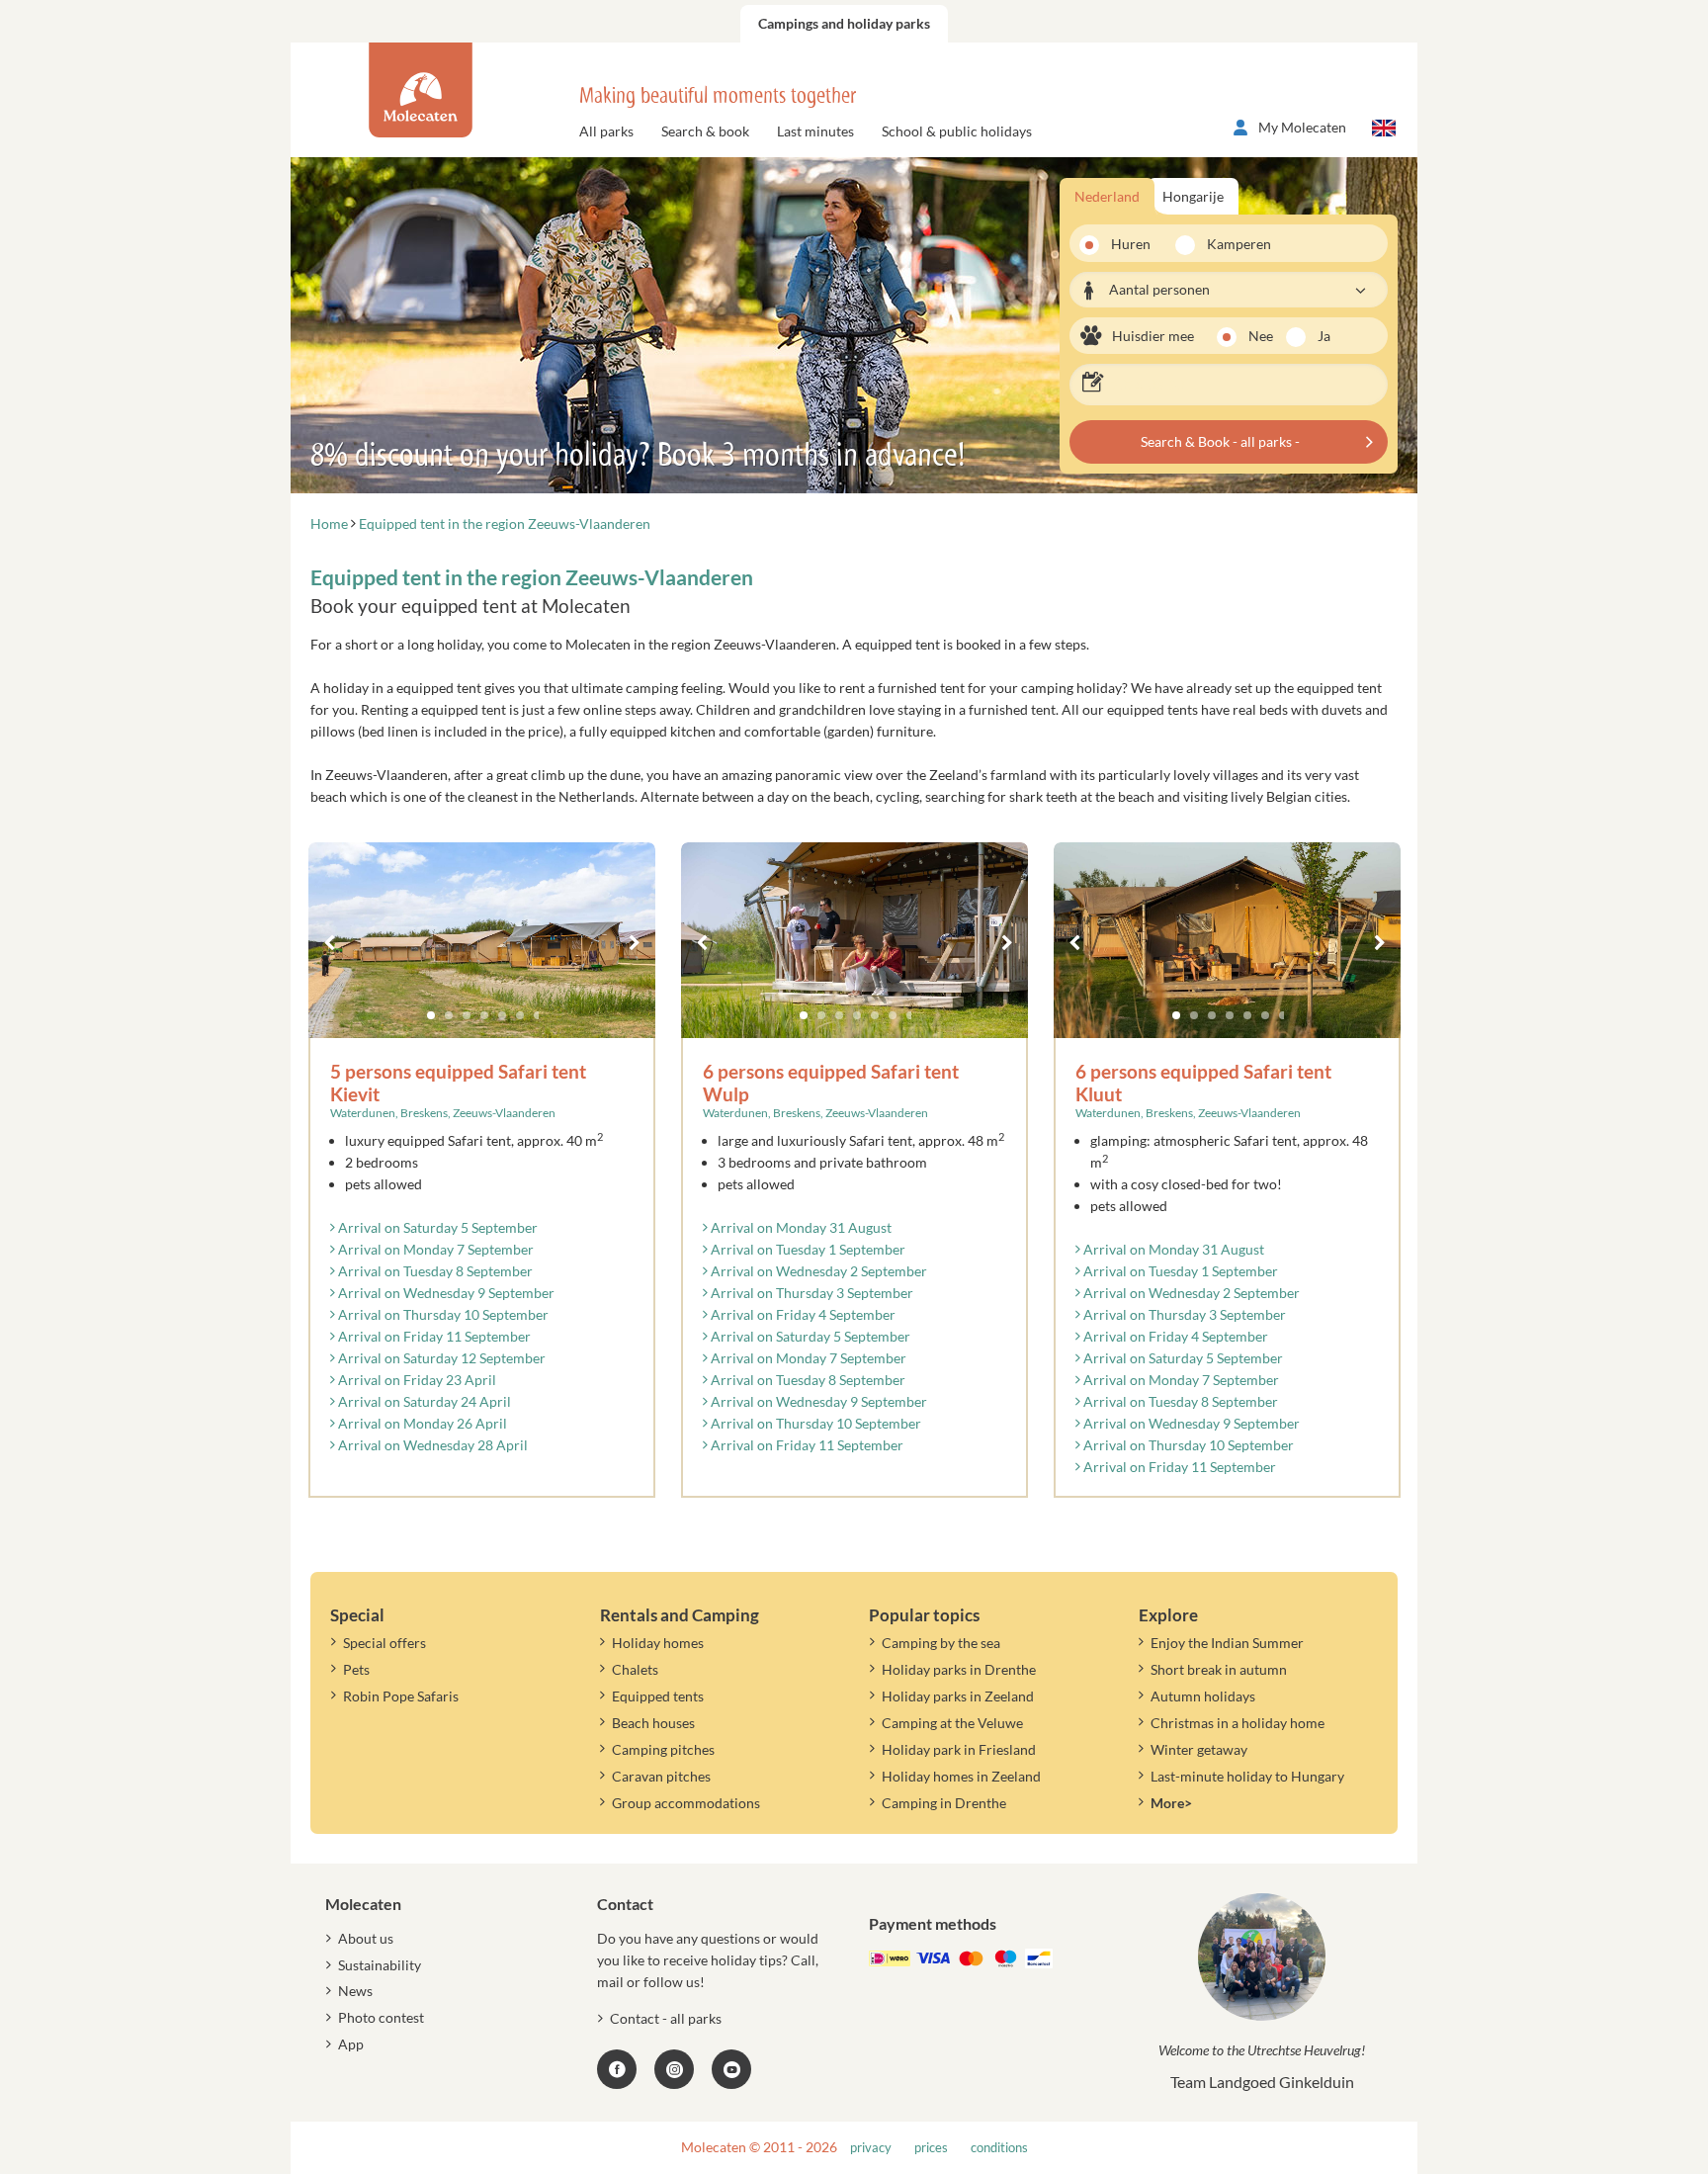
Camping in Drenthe (944, 1803)
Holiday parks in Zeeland (958, 1696)
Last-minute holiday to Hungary (1247, 1776)
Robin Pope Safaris (401, 1696)
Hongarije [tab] (1193, 196)
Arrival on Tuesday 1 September (807, 1249)
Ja (1324, 336)
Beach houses (653, 1723)
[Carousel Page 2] (449, 1015)
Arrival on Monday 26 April (421, 1423)
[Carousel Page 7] (538, 1015)
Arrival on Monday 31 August (800, 1227)
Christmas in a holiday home (1238, 1723)
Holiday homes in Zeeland (961, 1776)
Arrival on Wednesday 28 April (431, 1445)
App (351, 2044)
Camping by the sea (941, 1643)
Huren (1131, 244)
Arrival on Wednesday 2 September (817, 1271)
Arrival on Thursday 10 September (442, 1314)
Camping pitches (663, 1749)
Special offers (384, 1643)
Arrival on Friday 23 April (416, 1380)
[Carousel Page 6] (520, 1015)
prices (931, 2148)
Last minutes (815, 131)
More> (1171, 1803)
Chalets (635, 1669)
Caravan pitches (661, 1776)
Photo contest (381, 2017)
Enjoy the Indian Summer (1227, 1643)
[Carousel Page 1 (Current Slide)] (431, 1015)
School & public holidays (957, 131)
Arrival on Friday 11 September (433, 1336)
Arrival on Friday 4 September (802, 1314)
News (355, 1991)
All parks (606, 131)
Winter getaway (1199, 1749)
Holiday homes (658, 1643)
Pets (356, 1669)
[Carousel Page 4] (484, 1015)
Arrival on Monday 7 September (434, 1249)
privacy (871, 2148)
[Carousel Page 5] (502, 1015)
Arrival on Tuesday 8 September (434, 1271)
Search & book (705, 131)
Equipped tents (658, 1696)
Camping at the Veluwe (952, 1723)
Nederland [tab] (1107, 196)
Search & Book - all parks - (1220, 441)
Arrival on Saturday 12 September (440, 1358)
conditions (999, 2148)
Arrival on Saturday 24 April (423, 1401)
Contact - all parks (666, 2018)
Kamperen (1233, 244)
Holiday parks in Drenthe (959, 1669)
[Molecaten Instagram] (674, 2069)
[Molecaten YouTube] (731, 2069)
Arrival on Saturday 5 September (436, 1227)
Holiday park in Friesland (959, 1749)
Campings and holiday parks (844, 23)
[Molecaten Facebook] (617, 2069)
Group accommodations (686, 1803)
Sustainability (380, 1965)
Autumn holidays (1203, 1696)
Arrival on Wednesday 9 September (445, 1293)
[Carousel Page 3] (467, 1015)
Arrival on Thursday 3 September (811, 1293)
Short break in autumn (1219, 1669)
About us (366, 1938)
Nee (1261, 336)
